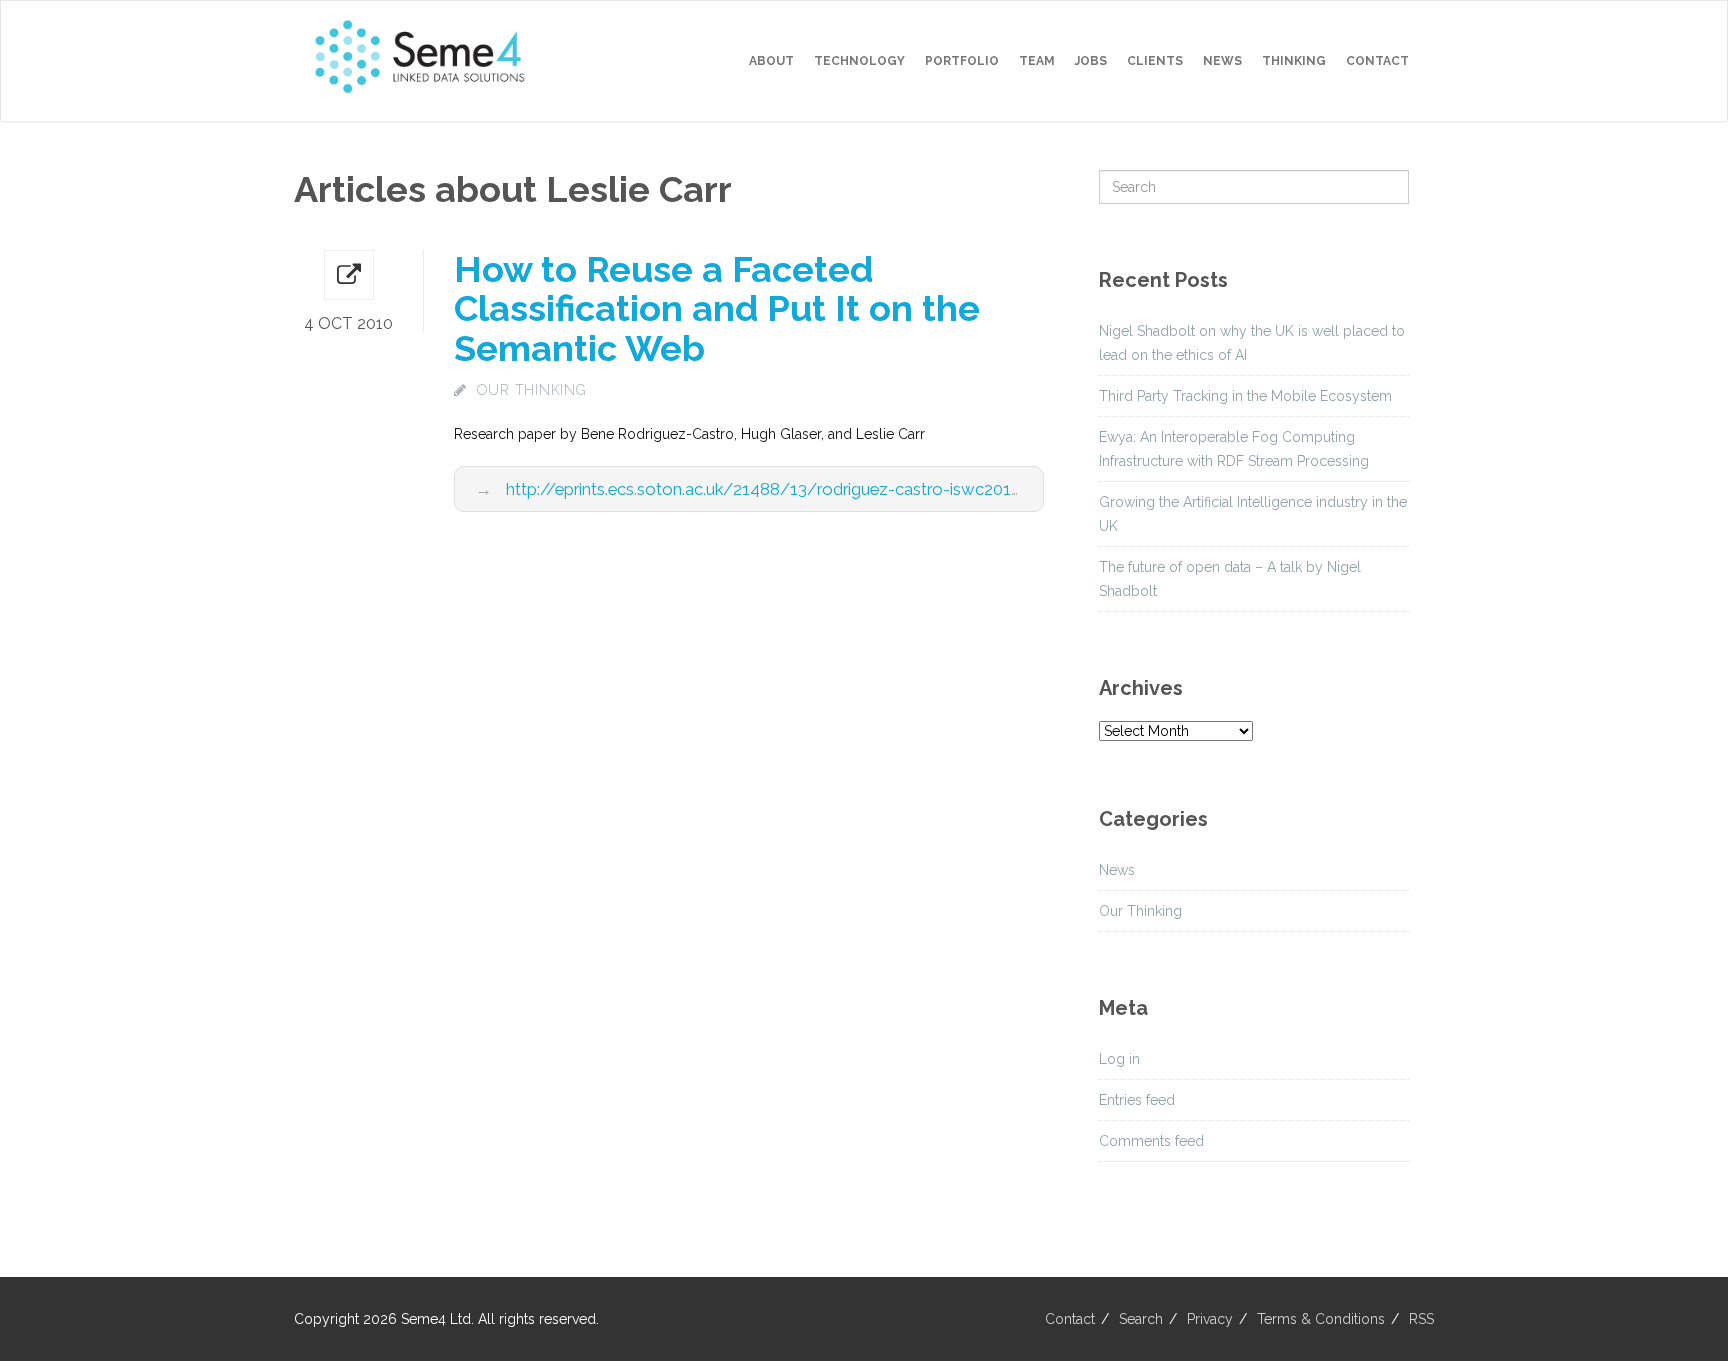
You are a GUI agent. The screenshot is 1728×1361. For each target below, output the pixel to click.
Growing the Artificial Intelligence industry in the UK (1253, 514)
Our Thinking (532, 390)
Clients (1155, 61)
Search (1141, 1319)
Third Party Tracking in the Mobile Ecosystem (1245, 396)
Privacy (1210, 1319)
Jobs (1091, 61)
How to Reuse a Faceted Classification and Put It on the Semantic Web (717, 308)
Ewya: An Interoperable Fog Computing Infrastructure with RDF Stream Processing (1234, 449)
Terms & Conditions (1321, 1319)
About (771, 61)
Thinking (1294, 61)
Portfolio (962, 61)
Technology (859, 61)
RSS (1421, 1319)
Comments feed (1151, 1141)
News (1222, 61)
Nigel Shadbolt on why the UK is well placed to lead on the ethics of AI (1252, 343)
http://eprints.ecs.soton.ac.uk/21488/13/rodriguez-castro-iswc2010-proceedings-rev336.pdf (857, 489)
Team (1037, 61)
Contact (1377, 61)
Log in (1119, 1059)
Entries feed (1137, 1100)
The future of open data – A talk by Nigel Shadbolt (1230, 579)
